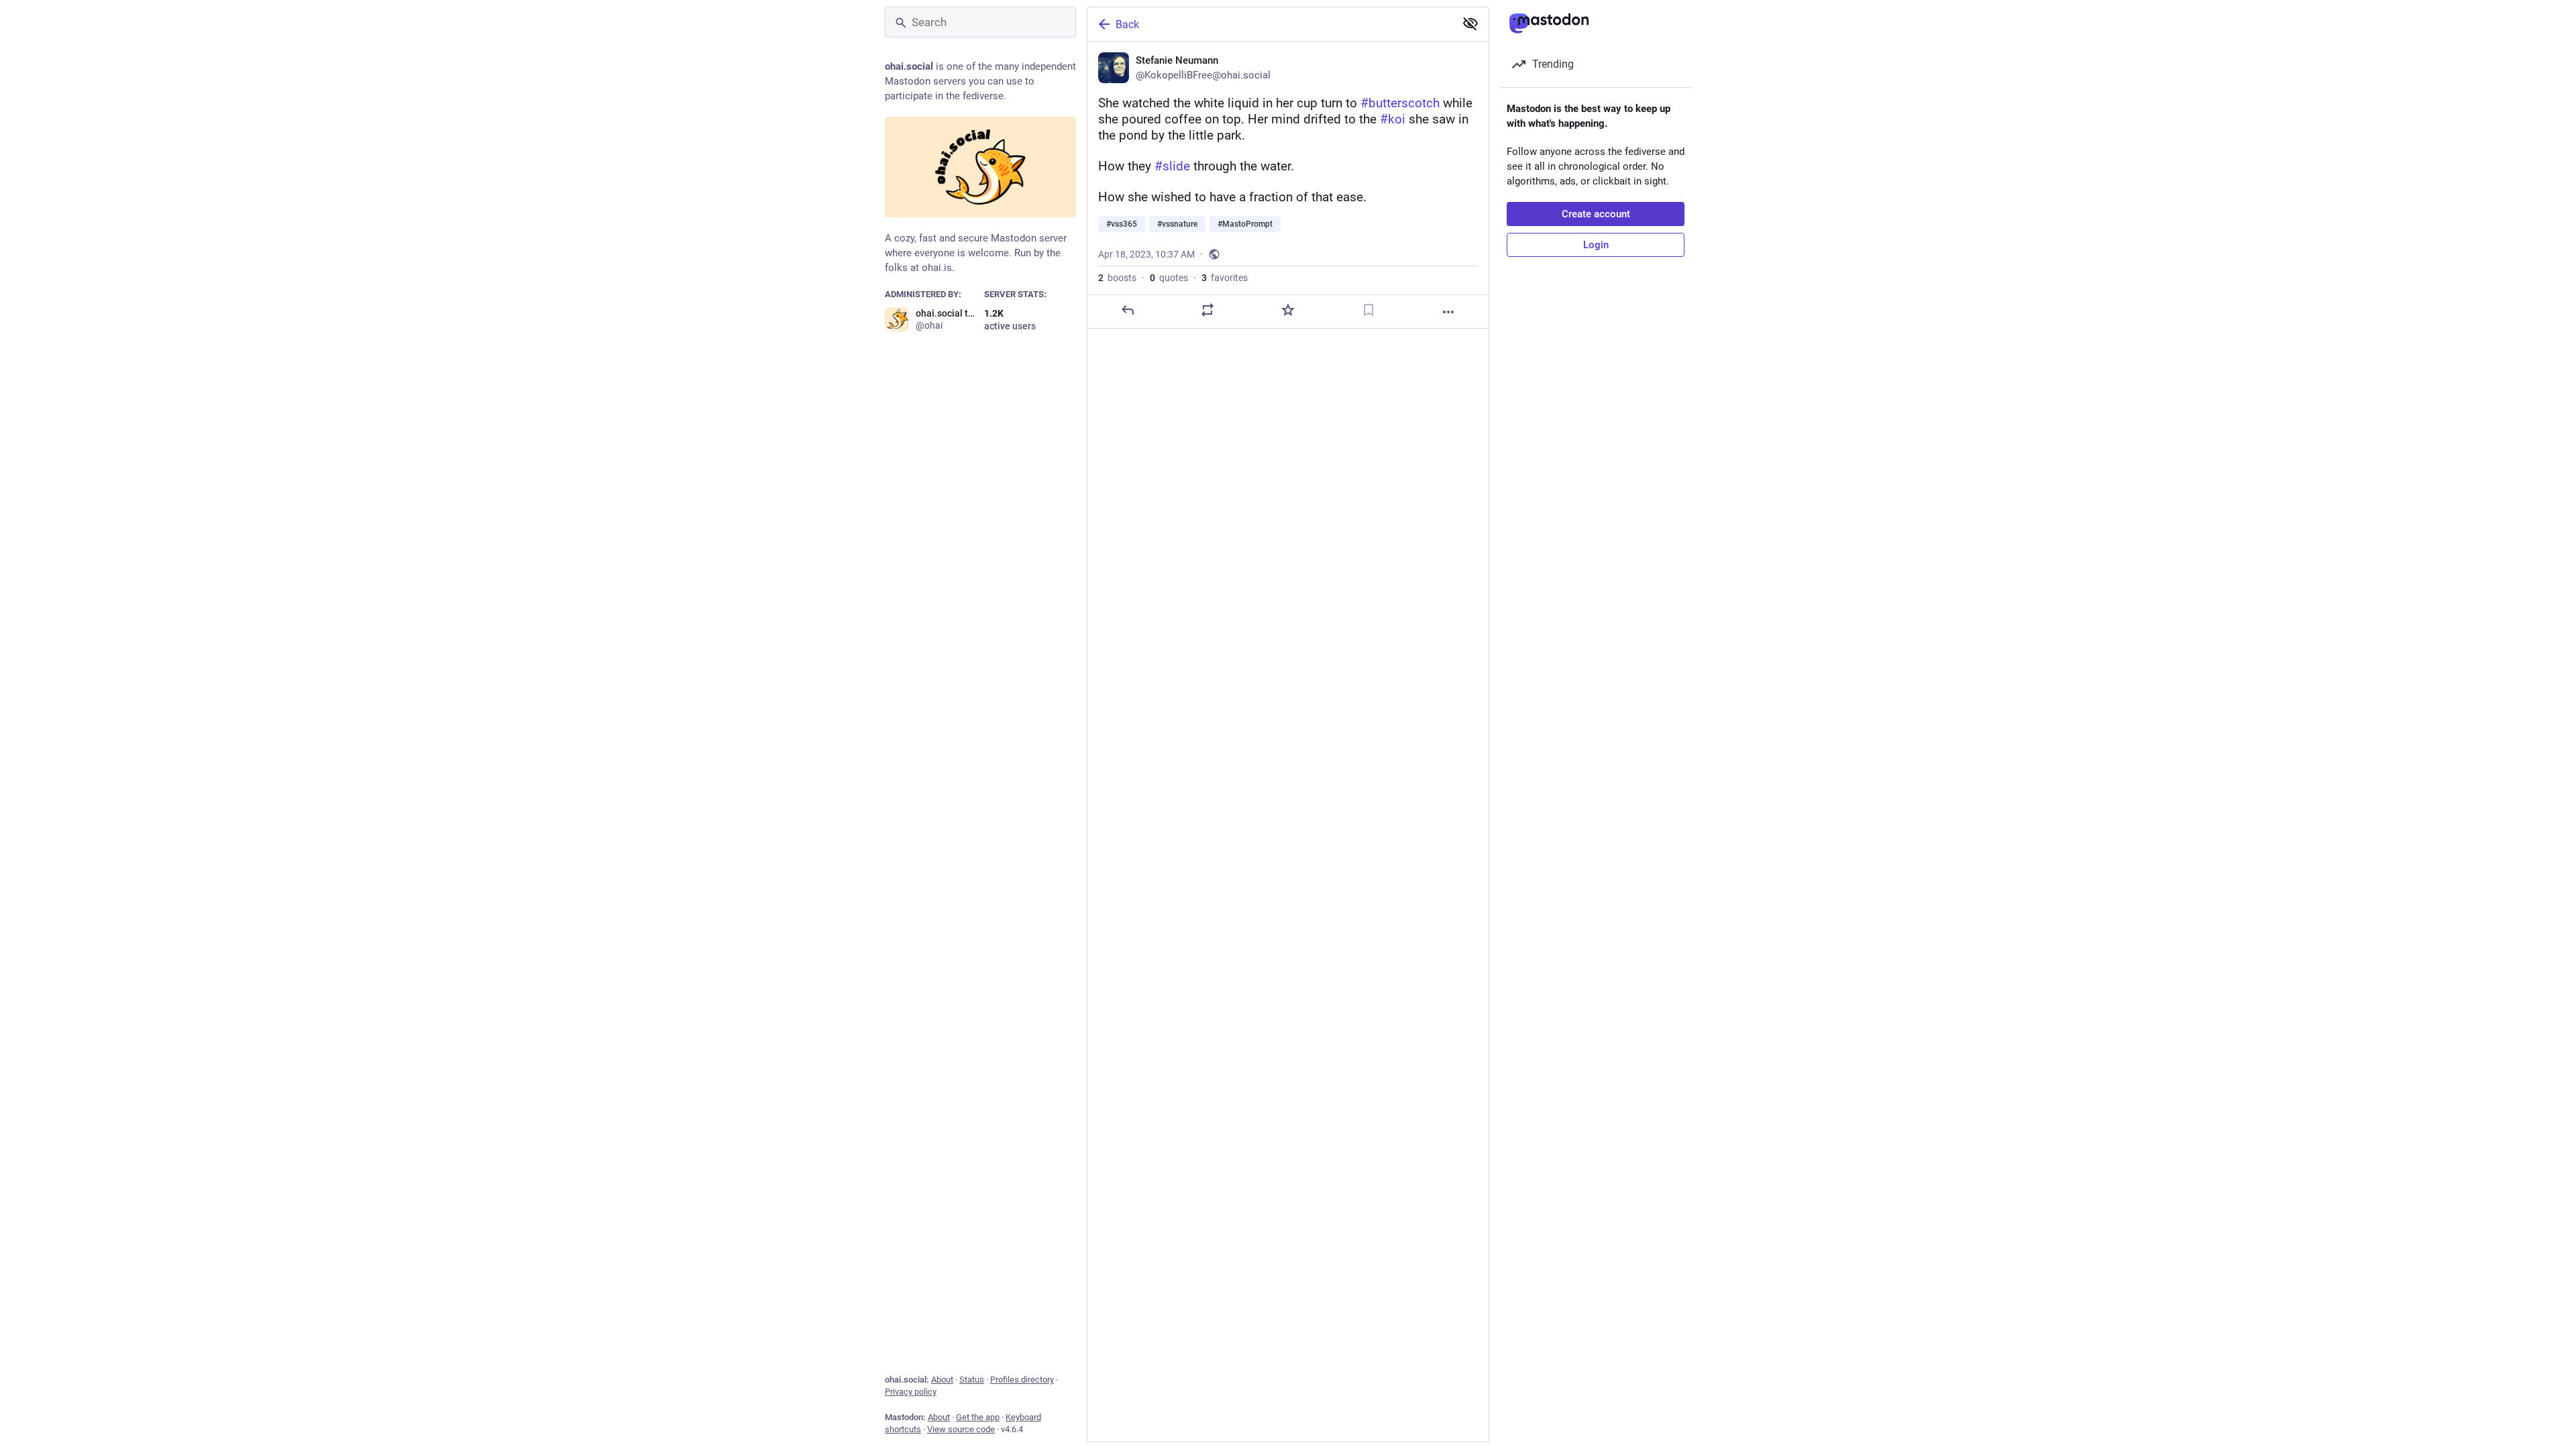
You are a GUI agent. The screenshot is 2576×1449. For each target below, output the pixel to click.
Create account (1596, 214)
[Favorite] (1288, 310)
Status (972, 1380)
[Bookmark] (1368, 310)
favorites (1225, 278)
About (942, 1380)
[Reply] (1128, 310)
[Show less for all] (1470, 23)
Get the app (978, 1417)
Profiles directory (1022, 1380)
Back (1127, 24)
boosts (1117, 278)
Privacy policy (911, 1392)
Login (1596, 245)
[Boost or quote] (1207, 310)
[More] (1448, 312)
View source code (961, 1429)
